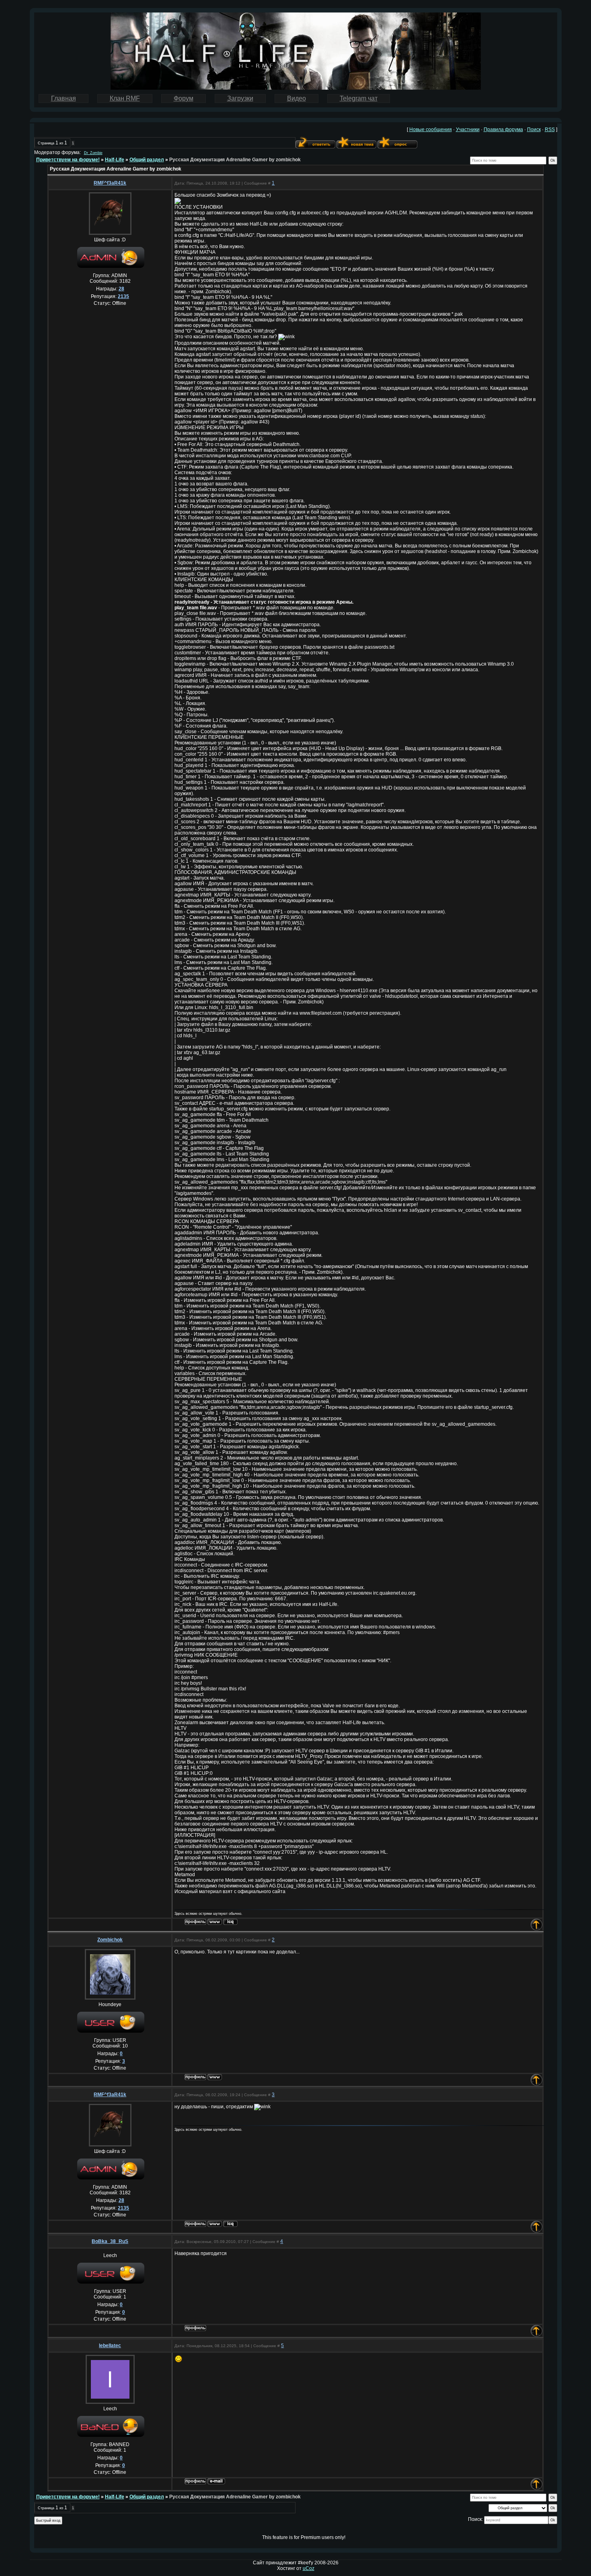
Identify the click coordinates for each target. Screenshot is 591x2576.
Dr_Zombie (93, 153)
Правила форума (503, 130)
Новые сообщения (431, 130)
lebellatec (110, 2346)
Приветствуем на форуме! (68, 160)
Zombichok (110, 1940)
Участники (468, 130)
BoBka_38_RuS (110, 2241)
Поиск (534, 130)
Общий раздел (147, 160)
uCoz (309, 2568)
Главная (64, 98)
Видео (297, 98)
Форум (184, 98)
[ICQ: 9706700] (230, 1922)
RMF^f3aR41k (110, 183)
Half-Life (115, 160)
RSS (550, 130)
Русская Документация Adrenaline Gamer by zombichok (235, 160)
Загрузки (240, 98)
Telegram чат (359, 98)
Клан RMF (125, 98)
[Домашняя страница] (215, 1922)
